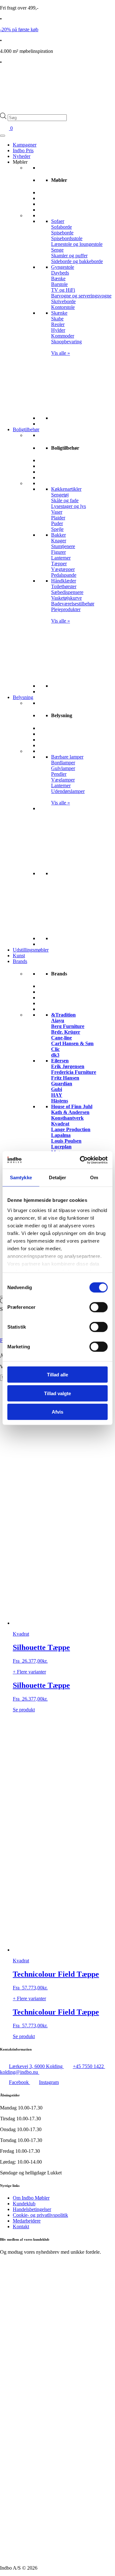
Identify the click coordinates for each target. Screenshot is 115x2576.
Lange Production (71, 1129)
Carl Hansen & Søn (72, 1043)
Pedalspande (64, 575)
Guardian (62, 1084)
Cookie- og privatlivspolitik (40, 2215)
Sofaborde (61, 227)
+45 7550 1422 (89, 2066)
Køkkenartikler (66, 489)
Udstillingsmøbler (31, 950)
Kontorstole (63, 307)
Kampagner (25, 145)
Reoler (58, 324)
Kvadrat (60, 1124)
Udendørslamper (68, 791)
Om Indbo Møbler (31, 2198)
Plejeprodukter (66, 609)
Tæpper (59, 564)
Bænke (58, 278)
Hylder (58, 330)
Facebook (19, 2082)
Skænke (59, 313)
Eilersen (60, 1061)
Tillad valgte (57, 1393)
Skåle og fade (65, 500)
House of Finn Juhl (72, 1106)
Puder (57, 523)
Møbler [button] (20, 162)
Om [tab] (94, 1177)
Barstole (59, 284)
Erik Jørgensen (68, 1066)
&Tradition (63, 1015)
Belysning (23, 697)
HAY (57, 1095)
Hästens (60, 1101)
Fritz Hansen (65, 1078)
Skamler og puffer (69, 256)
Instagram (49, 2082)
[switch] (99, 1307)
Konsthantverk (67, 1118)
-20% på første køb (19, 29)
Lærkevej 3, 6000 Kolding (36, 2066)
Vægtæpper (63, 569)
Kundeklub (24, 2204)
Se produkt (24, 1710)
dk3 (55, 1055)
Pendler (59, 774)
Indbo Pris (23, 150)
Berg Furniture (68, 1026)
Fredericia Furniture (74, 1072)
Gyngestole (63, 267)
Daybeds (60, 273)
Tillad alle (57, 1375)
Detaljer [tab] (58, 1177)
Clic (55, 1049)
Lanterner (61, 558)
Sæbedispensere (67, 592)
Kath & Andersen (70, 1112)
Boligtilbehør (26, 429)
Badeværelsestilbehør (73, 604)
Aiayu (58, 1020)
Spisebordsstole (67, 238)
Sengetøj (60, 495)
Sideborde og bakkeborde (77, 261)
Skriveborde (63, 301)
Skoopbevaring (66, 342)
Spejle (57, 529)
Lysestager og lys (69, 506)
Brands (20, 961)
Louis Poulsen (66, 1141)
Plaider (58, 518)
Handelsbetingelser (32, 2209)
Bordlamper (63, 763)
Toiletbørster (64, 586)
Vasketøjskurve (66, 598)
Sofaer (58, 221)
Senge (57, 250)
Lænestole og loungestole (77, 244)
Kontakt (21, 2226)
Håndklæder (64, 581)
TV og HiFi (63, 290)
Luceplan (61, 1147)
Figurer (58, 552)
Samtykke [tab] (21, 1177)
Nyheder (22, 156)
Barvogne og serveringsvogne (81, 296)
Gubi (57, 1089)
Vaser (57, 512)
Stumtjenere (63, 546)
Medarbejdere (27, 2221)
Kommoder (63, 336)
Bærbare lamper (67, 757)
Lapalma (61, 1135)
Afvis (57, 1412)
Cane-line (61, 1038)
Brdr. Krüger (66, 1032)
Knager (59, 541)
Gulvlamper (63, 768)
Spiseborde (62, 233)
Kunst (19, 956)
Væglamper (63, 780)
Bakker (58, 535)
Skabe (57, 319)
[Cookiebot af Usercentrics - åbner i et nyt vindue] (81, 1160)
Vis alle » (61, 353)
